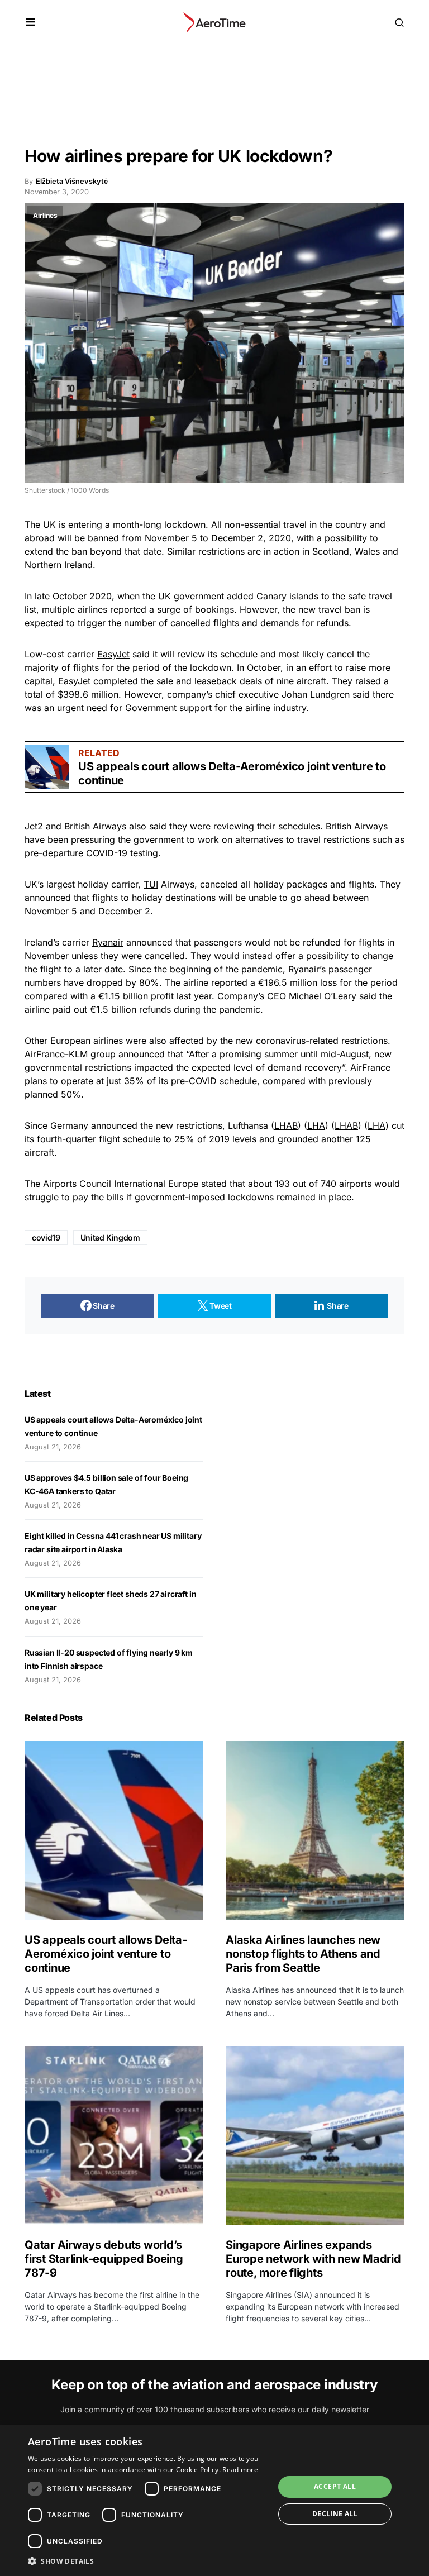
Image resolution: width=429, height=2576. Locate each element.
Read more (240, 2470)
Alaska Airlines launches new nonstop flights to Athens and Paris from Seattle (303, 1954)
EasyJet (113, 654)
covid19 (46, 1237)
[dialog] (214, 2500)
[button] (30, 22)
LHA (316, 1125)
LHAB (286, 1125)
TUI (151, 884)
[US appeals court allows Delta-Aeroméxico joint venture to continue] (47, 767)
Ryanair (108, 942)
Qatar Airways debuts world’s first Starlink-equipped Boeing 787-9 (104, 2259)
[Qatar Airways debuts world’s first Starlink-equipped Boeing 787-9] (114, 2135)
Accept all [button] (335, 2486)
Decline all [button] (335, 2514)
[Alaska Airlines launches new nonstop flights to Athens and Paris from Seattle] (315, 1830)
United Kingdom (110, 1237)
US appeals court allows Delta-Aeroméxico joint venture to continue (106, 1954)
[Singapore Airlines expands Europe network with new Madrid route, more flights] (315, 2135)
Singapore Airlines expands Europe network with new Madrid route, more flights (313, 2259)
